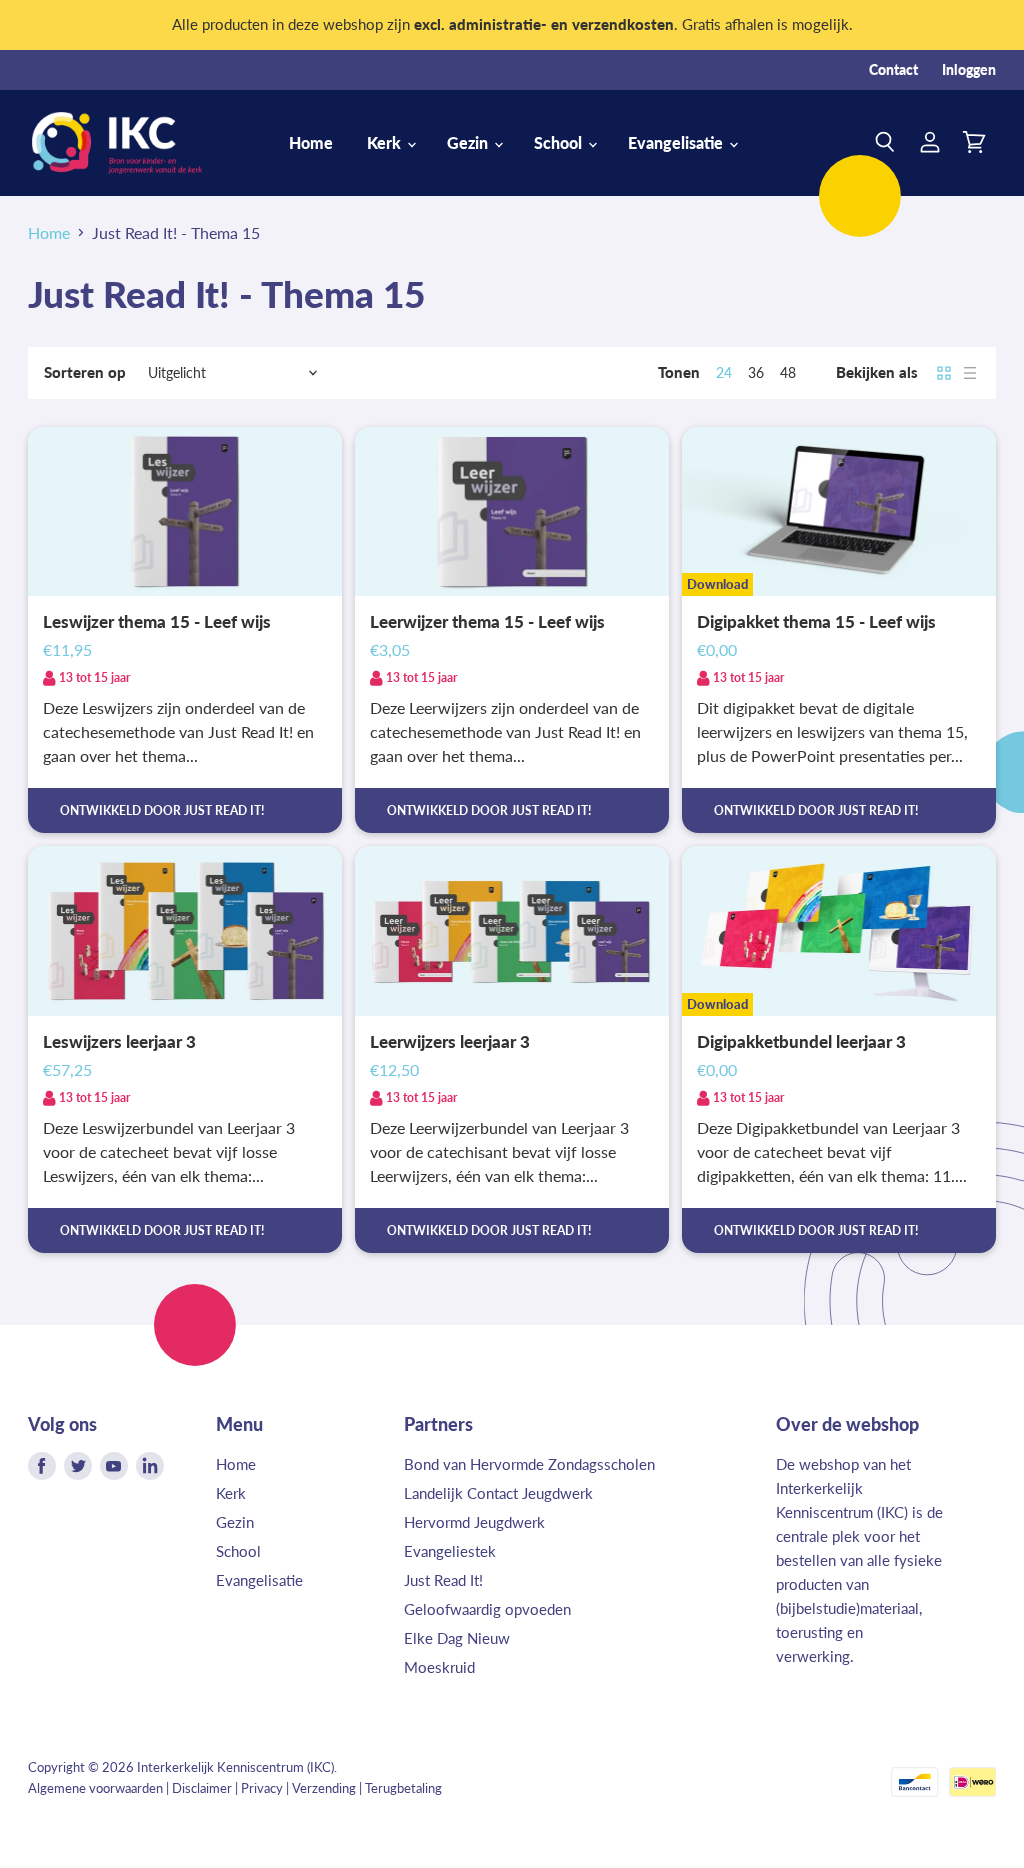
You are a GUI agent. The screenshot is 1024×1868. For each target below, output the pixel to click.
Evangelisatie (677, 142)
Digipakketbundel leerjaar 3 (801, 1042)
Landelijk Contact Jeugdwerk (498, 1493)
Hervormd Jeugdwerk (474, 1522)
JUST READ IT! (224, 810)
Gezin (469, 142)
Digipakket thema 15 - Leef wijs (816, 622)
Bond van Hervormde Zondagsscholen (529, 1464)
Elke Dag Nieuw (457, 1638)
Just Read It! (443, 1580)
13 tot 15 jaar (94, 677)
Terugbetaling (403, 1788)
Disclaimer (202, 1788)
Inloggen (969, 70)
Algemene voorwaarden (95, 1788)
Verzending (324, 1788)
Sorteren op (85, 372)
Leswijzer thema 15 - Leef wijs (157, 622)
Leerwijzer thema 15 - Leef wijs (487, 622)
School (560, 142)
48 (788, 372)
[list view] (970, 373)
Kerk (386, 142)
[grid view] (944, 373)
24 (724, 372)
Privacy (262, 1788)
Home (311, 142)
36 (756, 372)
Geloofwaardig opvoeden (487, 1609)
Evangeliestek (450, 1551)
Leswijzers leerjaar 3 (119, 1042)
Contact (893, 70)
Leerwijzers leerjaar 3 (450, 1042)
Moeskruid (439, 1667)
